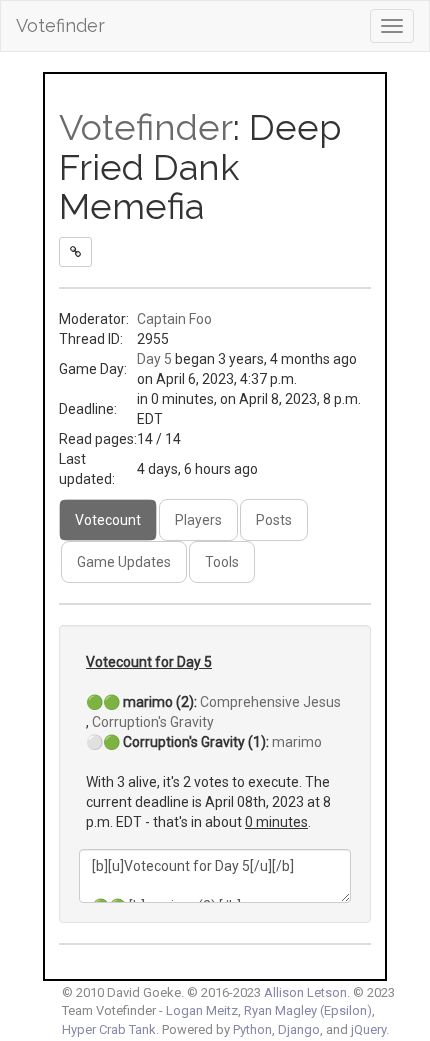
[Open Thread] (75, 252)
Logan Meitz (202, 1010)
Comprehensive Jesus (270, 702)
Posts (274, 520)
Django (299, 1029)
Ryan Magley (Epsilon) (308, 1010)
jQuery (368, 1029)
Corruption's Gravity (153, 722)
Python (252, 1029)
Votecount (108, 520)
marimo (297, 742)
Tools (222, 562)
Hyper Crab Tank (109, 1029)
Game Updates (124, 562)
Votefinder (60, 25)
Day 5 (154, 359)
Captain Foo (174, 319)
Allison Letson (305, 992)
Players (198, 520)
